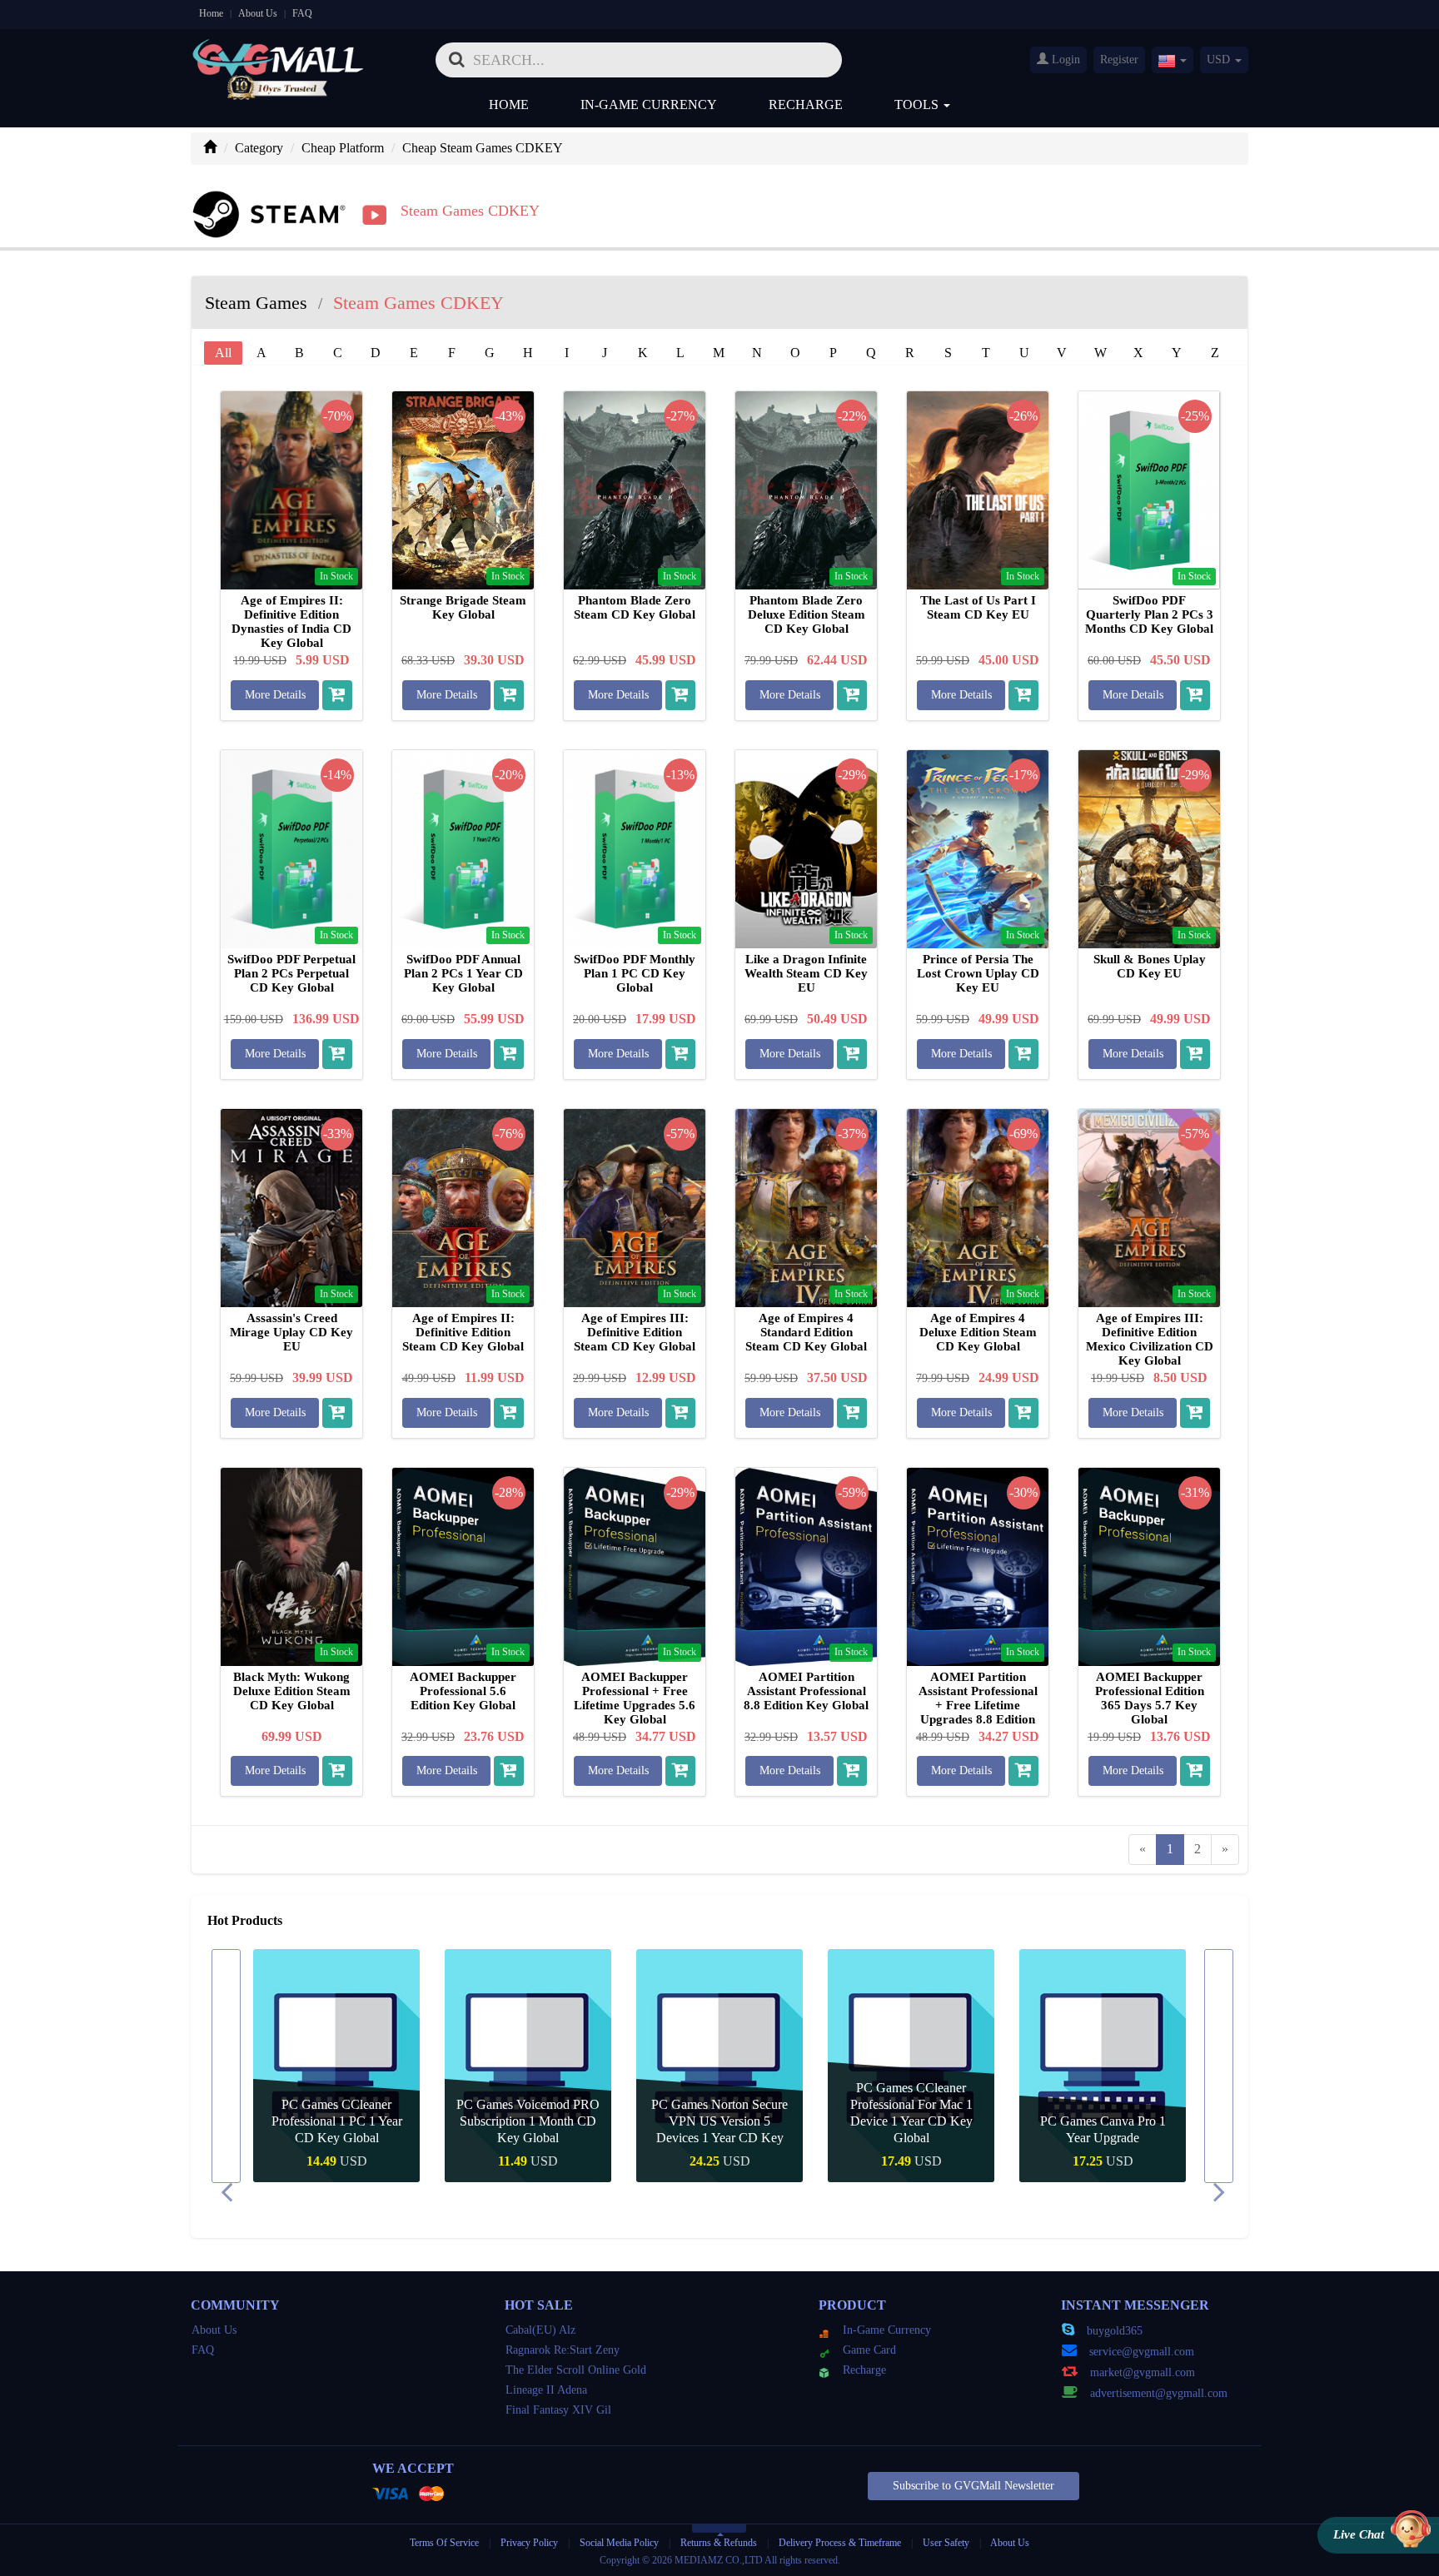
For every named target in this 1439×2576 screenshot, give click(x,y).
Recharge (806, 104)
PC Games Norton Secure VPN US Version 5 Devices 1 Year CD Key (719, 2121)
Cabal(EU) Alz (540, 2330)
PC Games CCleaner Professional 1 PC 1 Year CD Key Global (337, 2121)
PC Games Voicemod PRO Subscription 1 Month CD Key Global (528, 2121)
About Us (258, 13)
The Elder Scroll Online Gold (576, 2370)
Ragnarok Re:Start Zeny (563, 2350)
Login (1064, 60)
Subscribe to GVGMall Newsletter (973, 2486)
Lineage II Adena (546, 2390)
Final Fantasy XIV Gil (558, 2410)
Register (1119, 60)
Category (259, 148)
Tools (918, 104)
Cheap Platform (343, 148)
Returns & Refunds (719, 2543)
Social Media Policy (619, 2543)
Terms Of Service (444, 2543)
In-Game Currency (649, 104)
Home (211, 13)
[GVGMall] (278, 55)
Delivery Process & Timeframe (840, 2543)
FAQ (302, 13)
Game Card (869, 2350)
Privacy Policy (530, 2543)
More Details (275, 695)
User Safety (946, 2543)
